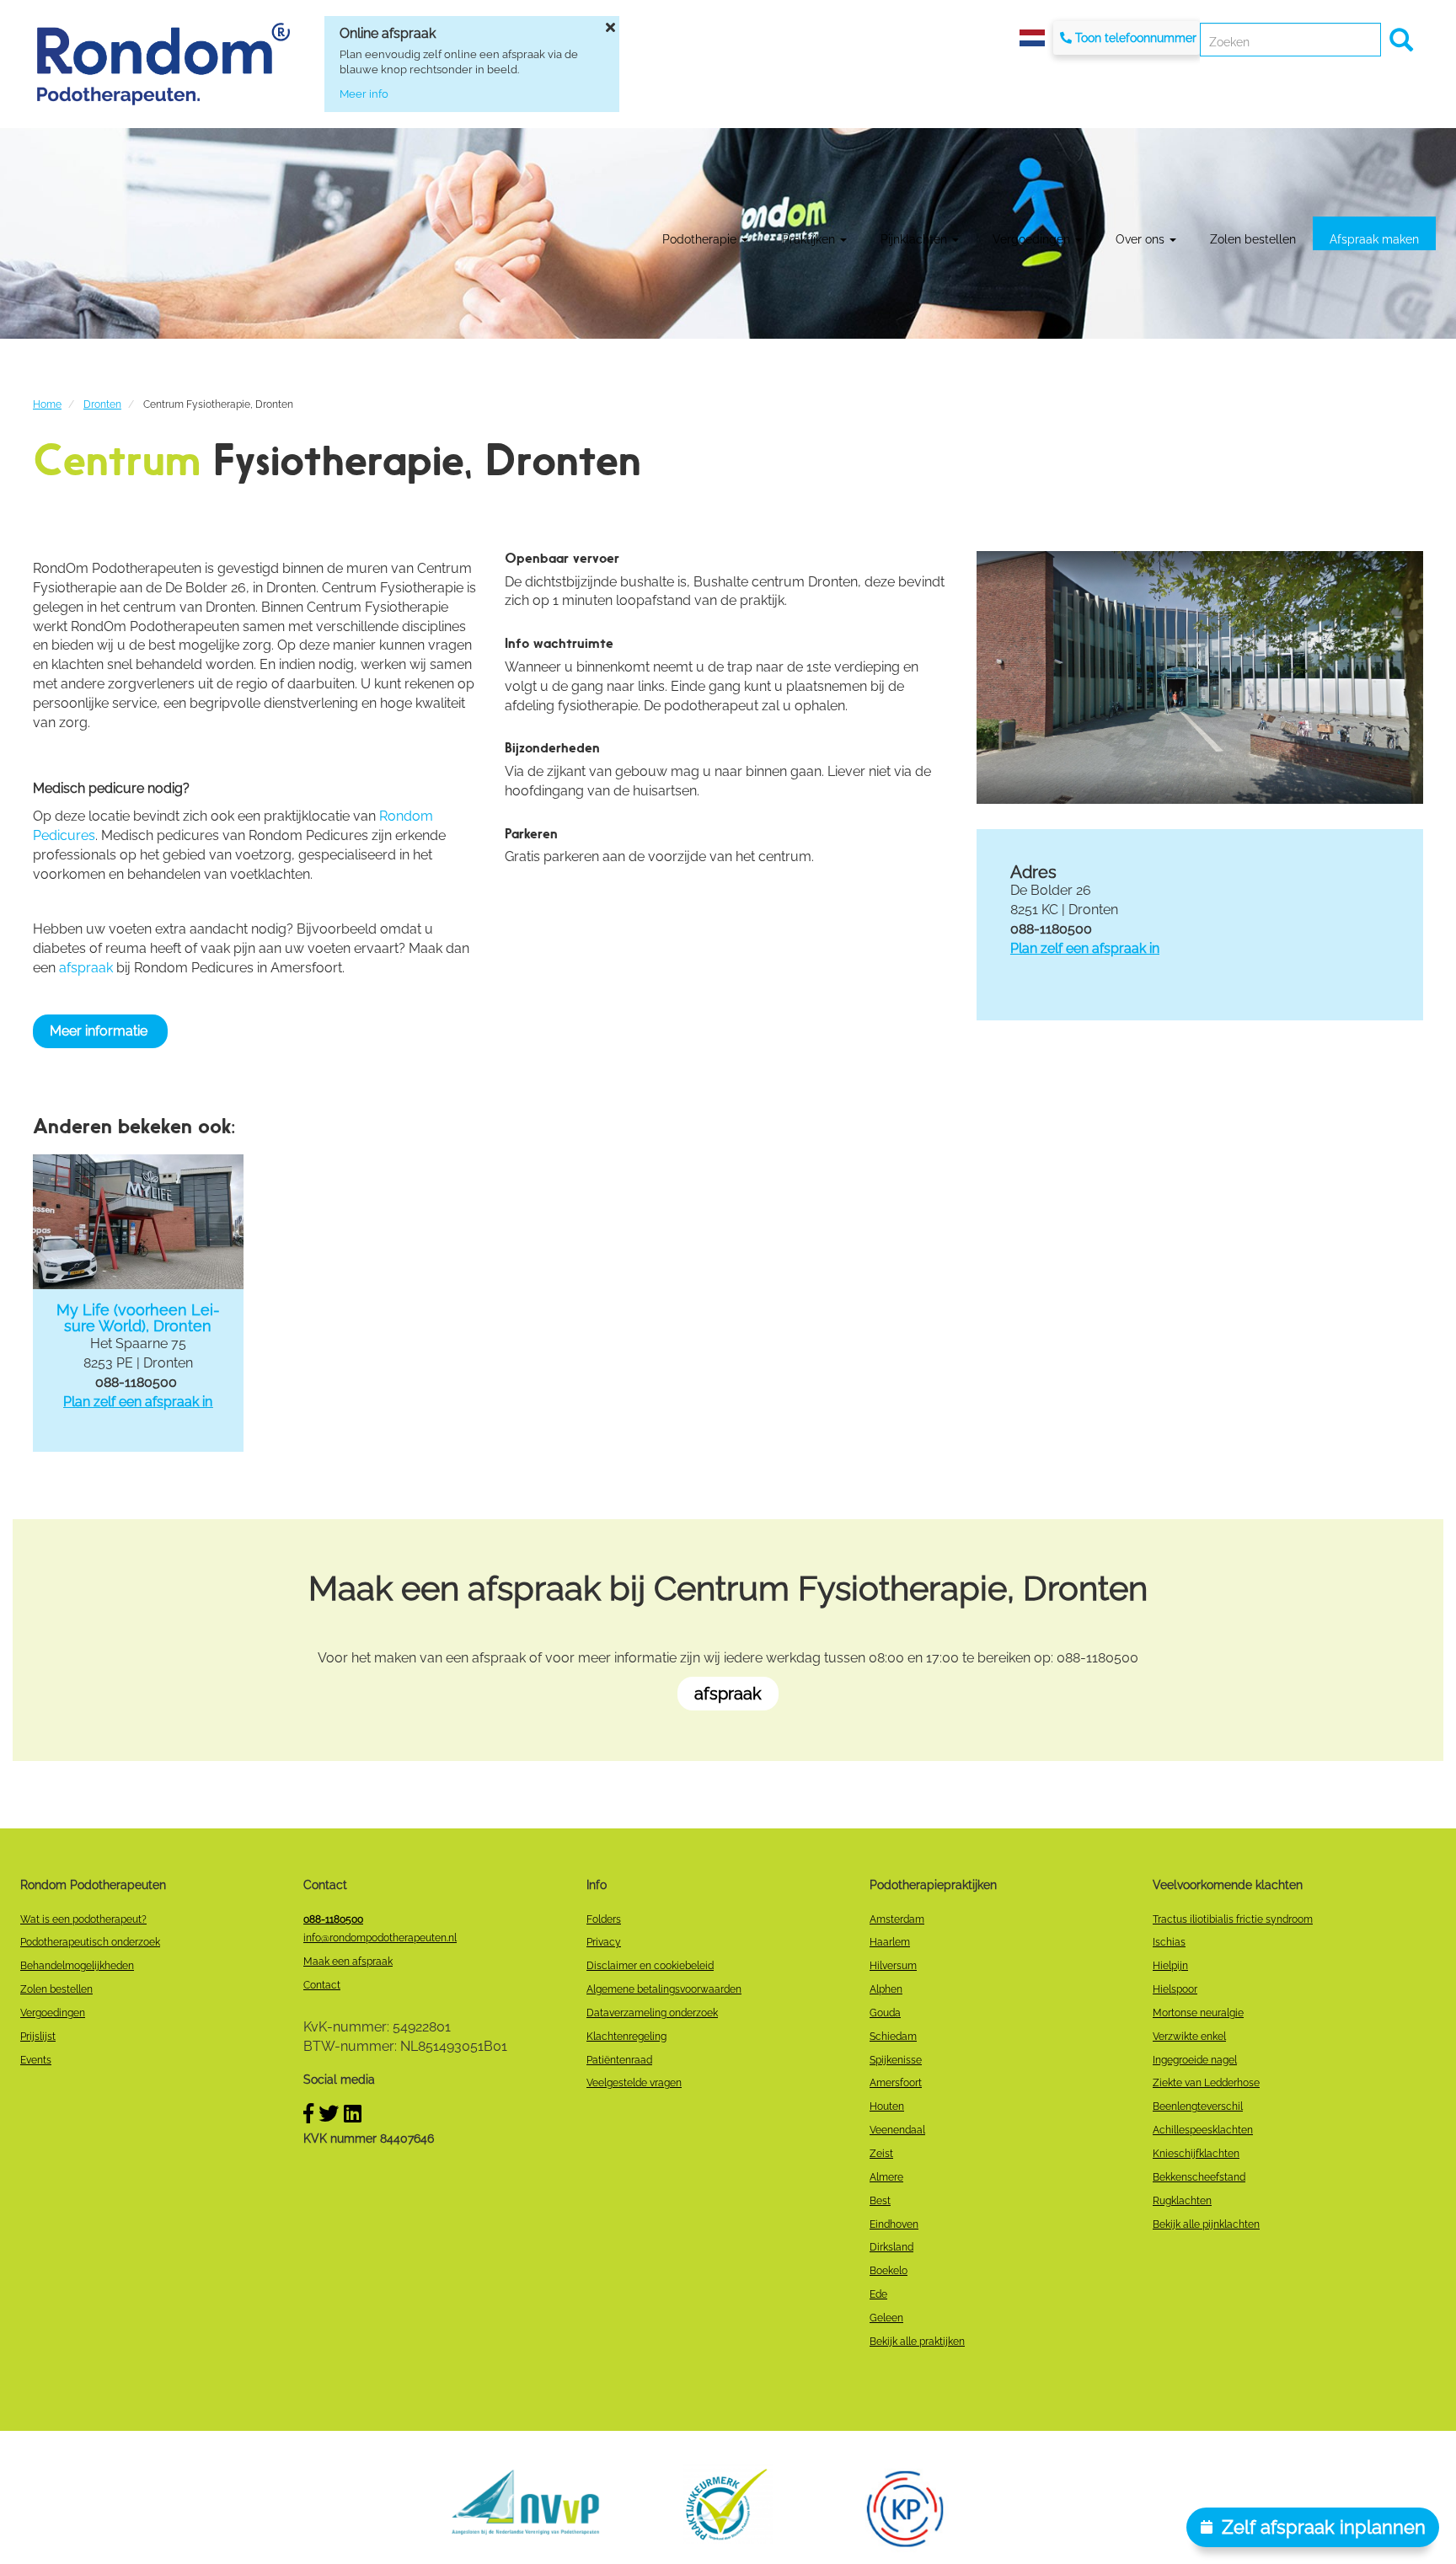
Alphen (886, 1989)
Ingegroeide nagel (1195, 2060)
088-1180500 (333, 1919)
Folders (604, 1919)
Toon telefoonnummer (1136, 38)
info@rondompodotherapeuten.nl (380, 1938)
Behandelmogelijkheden (77, 1966)
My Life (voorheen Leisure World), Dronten (138, 1318)
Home (47, 404)
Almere (886, 2177)
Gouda (885, 2013)
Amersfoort (896, 2083)
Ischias (1169, 1942)
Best (880, 2201)
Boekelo (889, 2271)
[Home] (163, 64)
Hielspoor (1175, 1989)
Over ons (1142, 239)
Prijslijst (38, 2037)
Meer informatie (100, 1031)
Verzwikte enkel (1189, 2037)
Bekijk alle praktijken (917, 2342)
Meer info (364, 94)
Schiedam (893, 2037)
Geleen (886, 2318)
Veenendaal (897, 2130)
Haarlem (890, 1942)
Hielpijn (1170, 1966)
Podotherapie (701, 239)
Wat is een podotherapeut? (83, 1919)
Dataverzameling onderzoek (652, 2013)
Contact (322, 1985)
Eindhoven (894, 2224)
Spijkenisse (896, 2060)
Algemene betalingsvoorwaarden (664, 1989)
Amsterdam (897, 1919)
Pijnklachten (915, 239)
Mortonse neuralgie (1198, 2013)
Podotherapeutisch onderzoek (90, 1942)
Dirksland (891, 2247)
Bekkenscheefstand (1199, 2177)
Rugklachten (1182, 2201)
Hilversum (893, 1966)
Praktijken (810, 239)
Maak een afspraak (348, 1962)
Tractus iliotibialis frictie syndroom (1233, 1919)
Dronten (102, 404)
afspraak (86, 968)
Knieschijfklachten (1196, 2154)
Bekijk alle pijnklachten (1206, 2224)
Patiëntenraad (619, 2060)
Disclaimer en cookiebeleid (650, 1966)
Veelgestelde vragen (634, 2083)
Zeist (881, 2154)
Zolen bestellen (1253, 239)
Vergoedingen (1033, 239)
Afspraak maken (1374, 239)
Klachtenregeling (626, 2037)
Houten (887, 2106)
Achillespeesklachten (1203, 2130)
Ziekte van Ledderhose (1206, 2083)
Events (36, 2060)
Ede (878, 2294)
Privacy (604, 1942)
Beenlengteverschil (1198, 2106)
